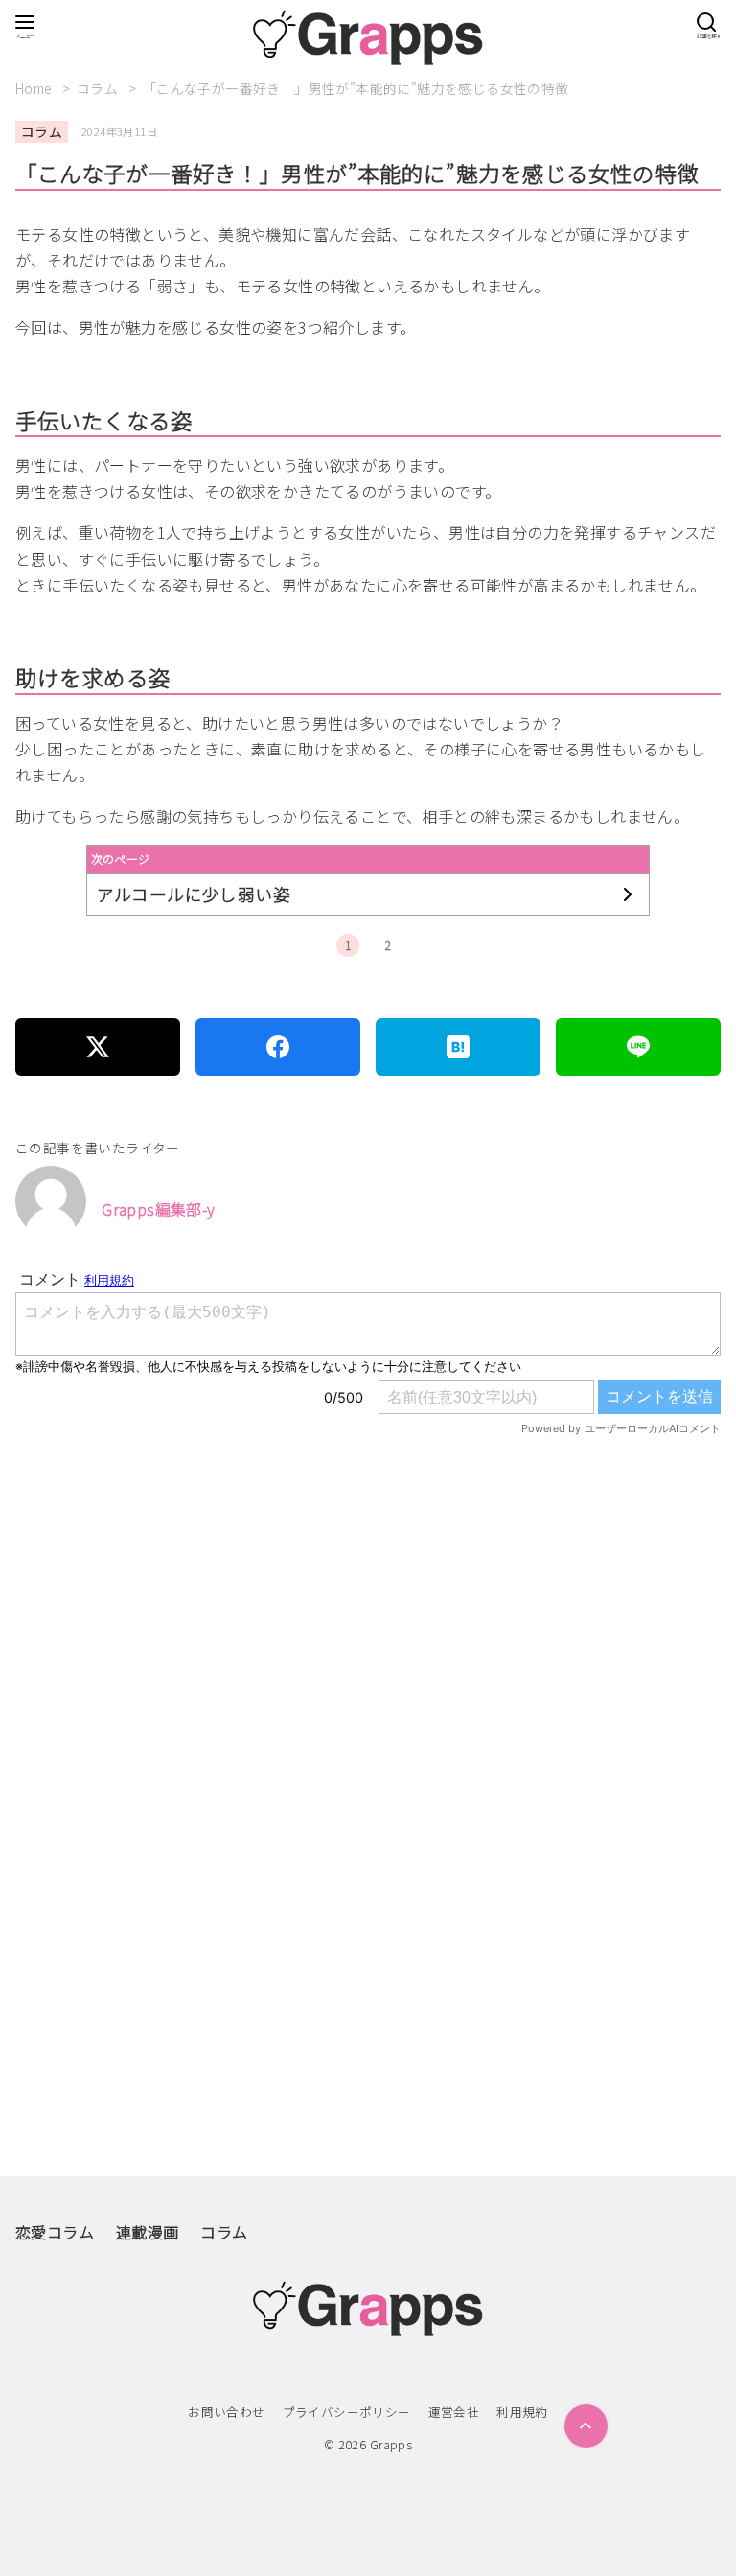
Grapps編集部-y (158, 1209)
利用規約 (522, 2412)
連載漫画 (148, 2232)
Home (35, 88)
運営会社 (454, 2412)
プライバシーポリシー (347, 2412)
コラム (99, 88)
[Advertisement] (368, 1670)
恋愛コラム (55, 2232)
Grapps (391, 2444)
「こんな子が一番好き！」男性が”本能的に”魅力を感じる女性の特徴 (356, 88)
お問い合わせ (226, 2412)
